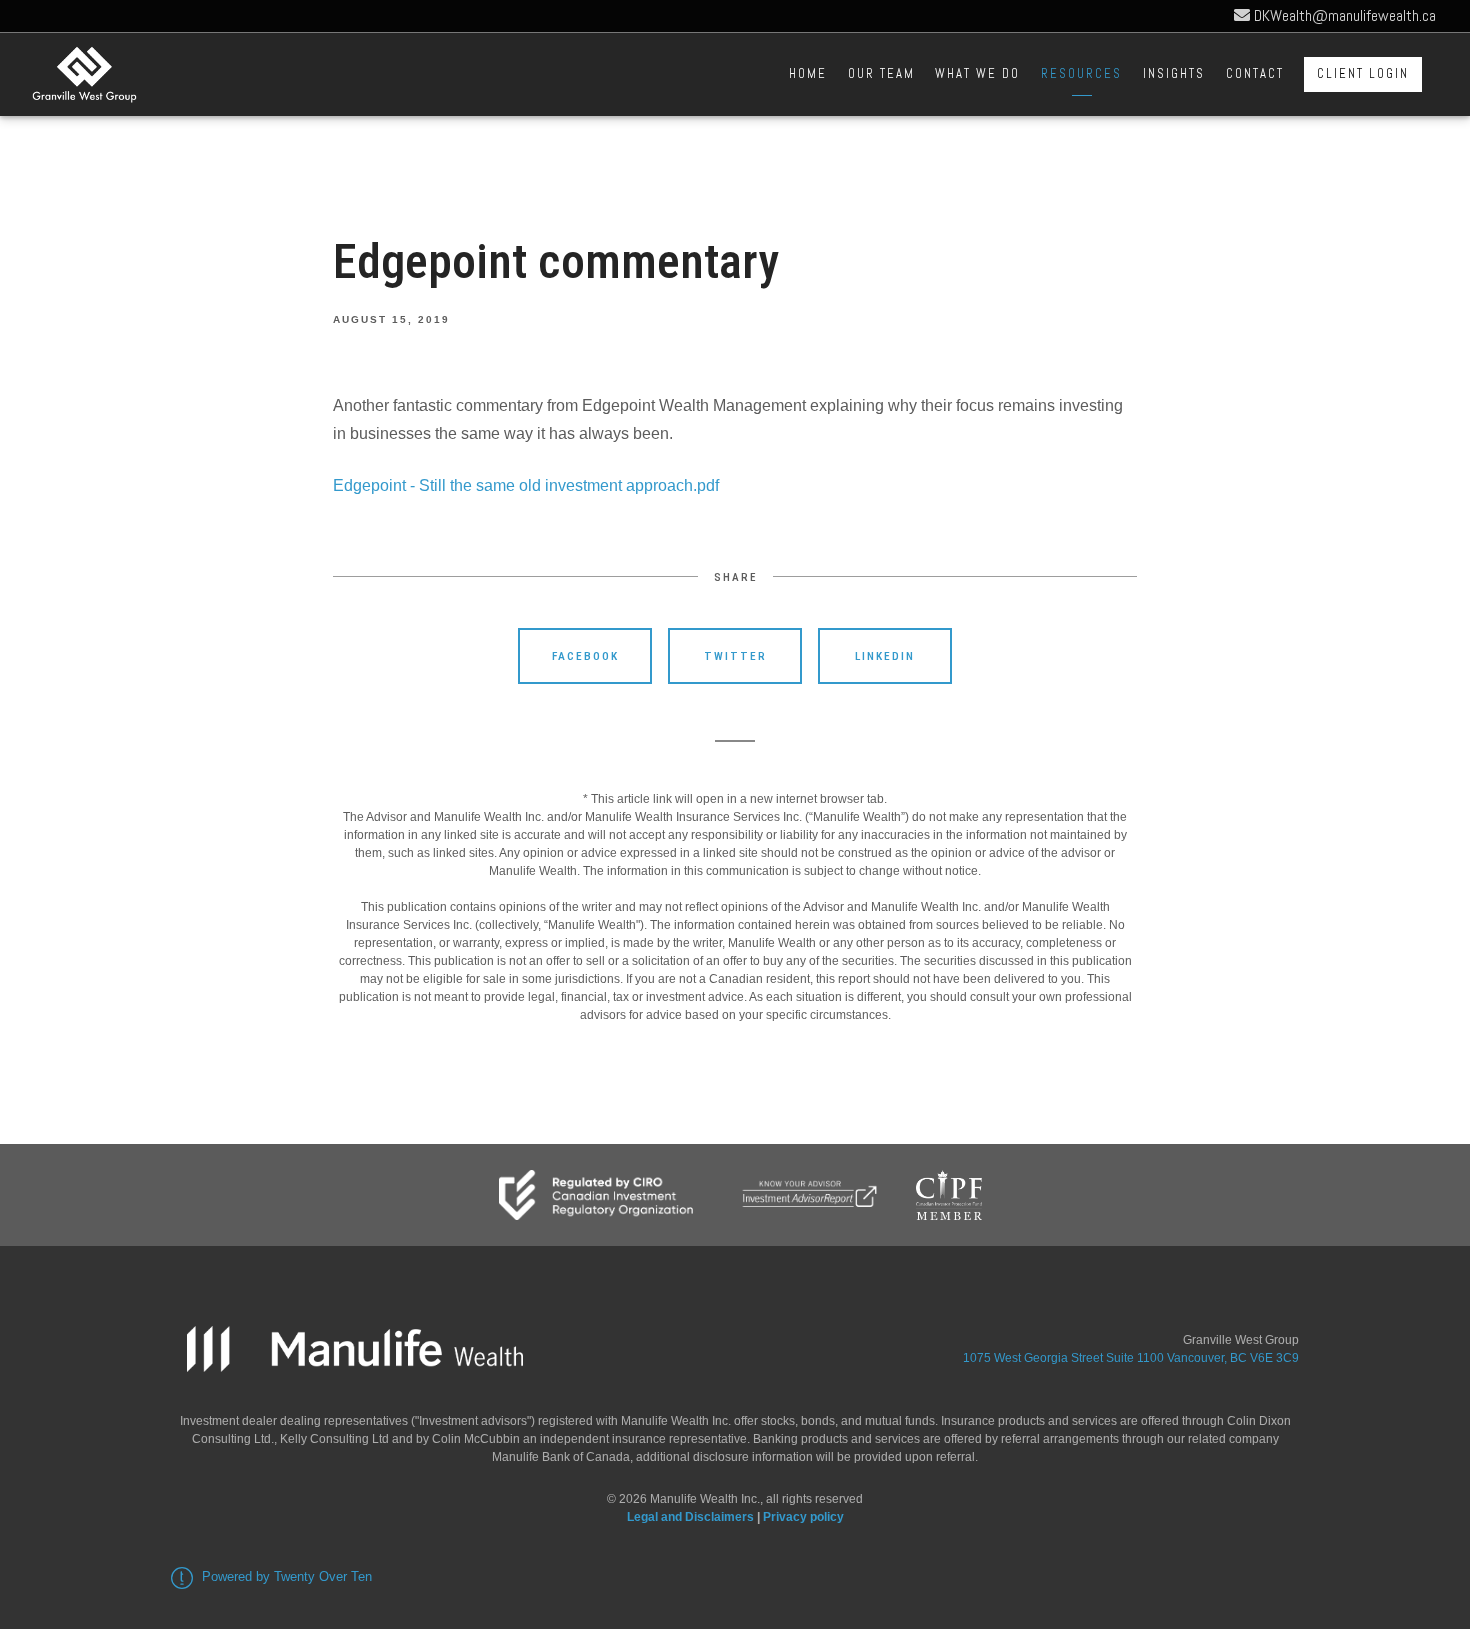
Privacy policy (803, 1517)
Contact (1255, 73)
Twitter (735, 656)
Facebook (585, 656)
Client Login (1363, 73)
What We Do (977, 73)
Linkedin (885, 656)
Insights (1174, 73)
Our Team (881, 73)
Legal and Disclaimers (690, 1517)
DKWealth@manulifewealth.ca (1343, 15)
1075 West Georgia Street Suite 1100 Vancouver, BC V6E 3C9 (1131, 1358)
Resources (1081, 73)
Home (808, 73)
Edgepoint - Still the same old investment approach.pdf (526, 485)
